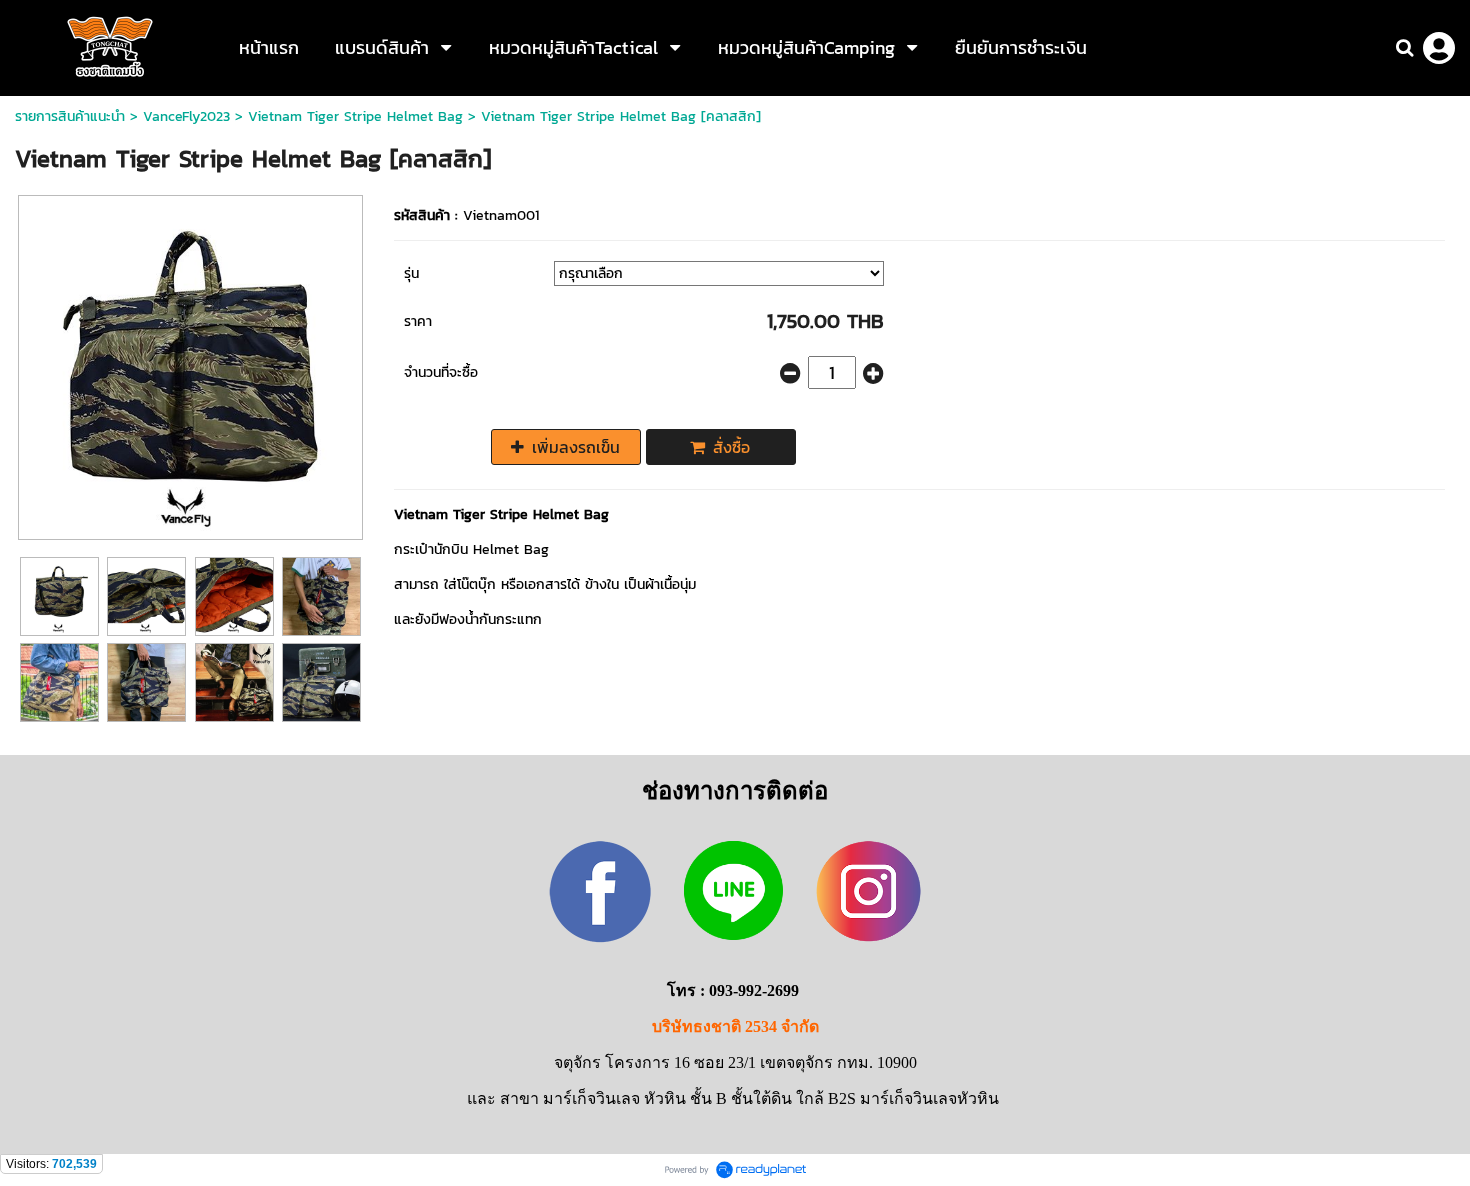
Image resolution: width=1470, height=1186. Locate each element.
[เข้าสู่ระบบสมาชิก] (1439, 48)
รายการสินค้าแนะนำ (70, 116)
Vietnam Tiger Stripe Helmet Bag (355, 116)
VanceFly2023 (186, 116)
